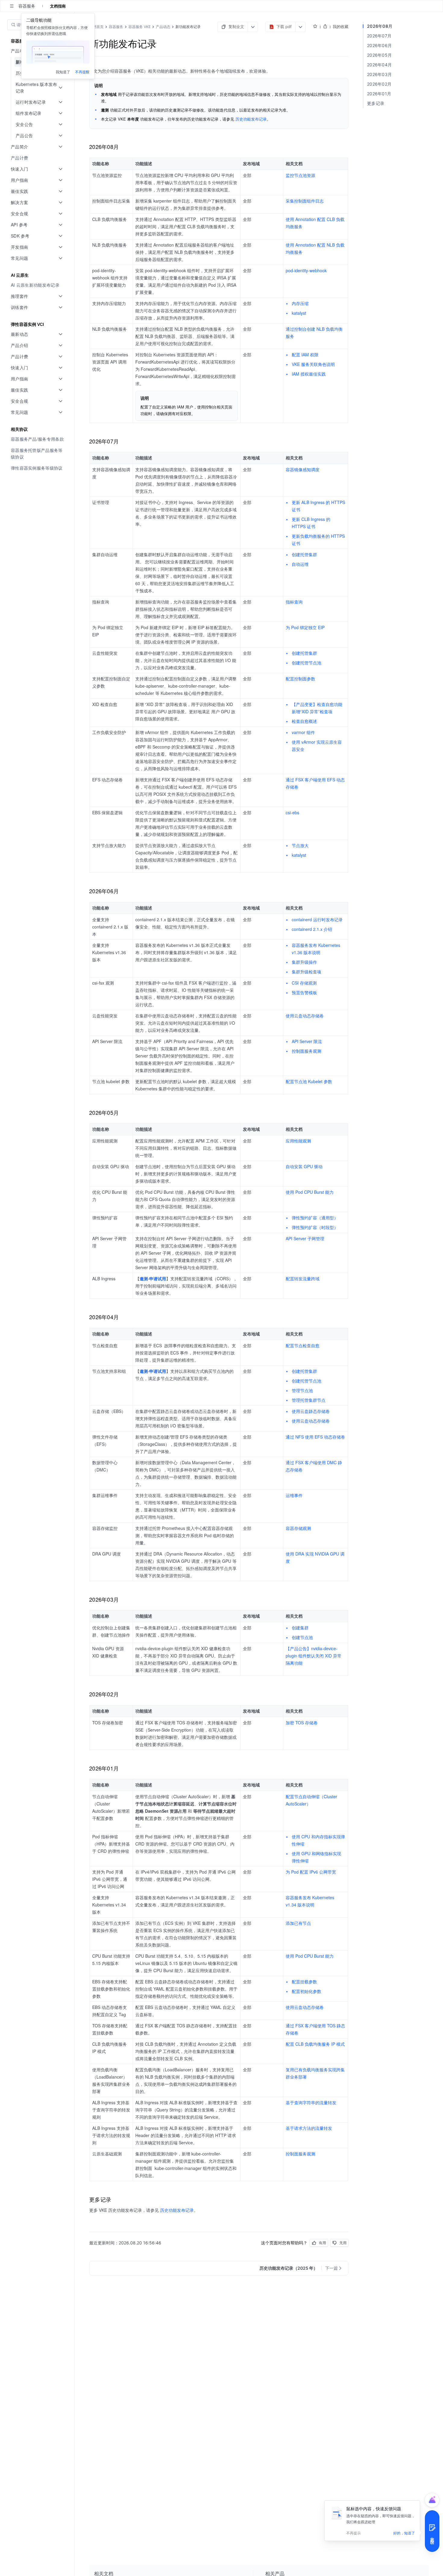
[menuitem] (38, 158)
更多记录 (376, 103)
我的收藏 (341, 27)
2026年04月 (379, 65)
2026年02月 (379, 84)
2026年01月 (379, 94)
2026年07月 (379, 36)
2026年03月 (379, 74)
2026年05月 (379, 55)
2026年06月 (379, 45)
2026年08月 (380, 26)
